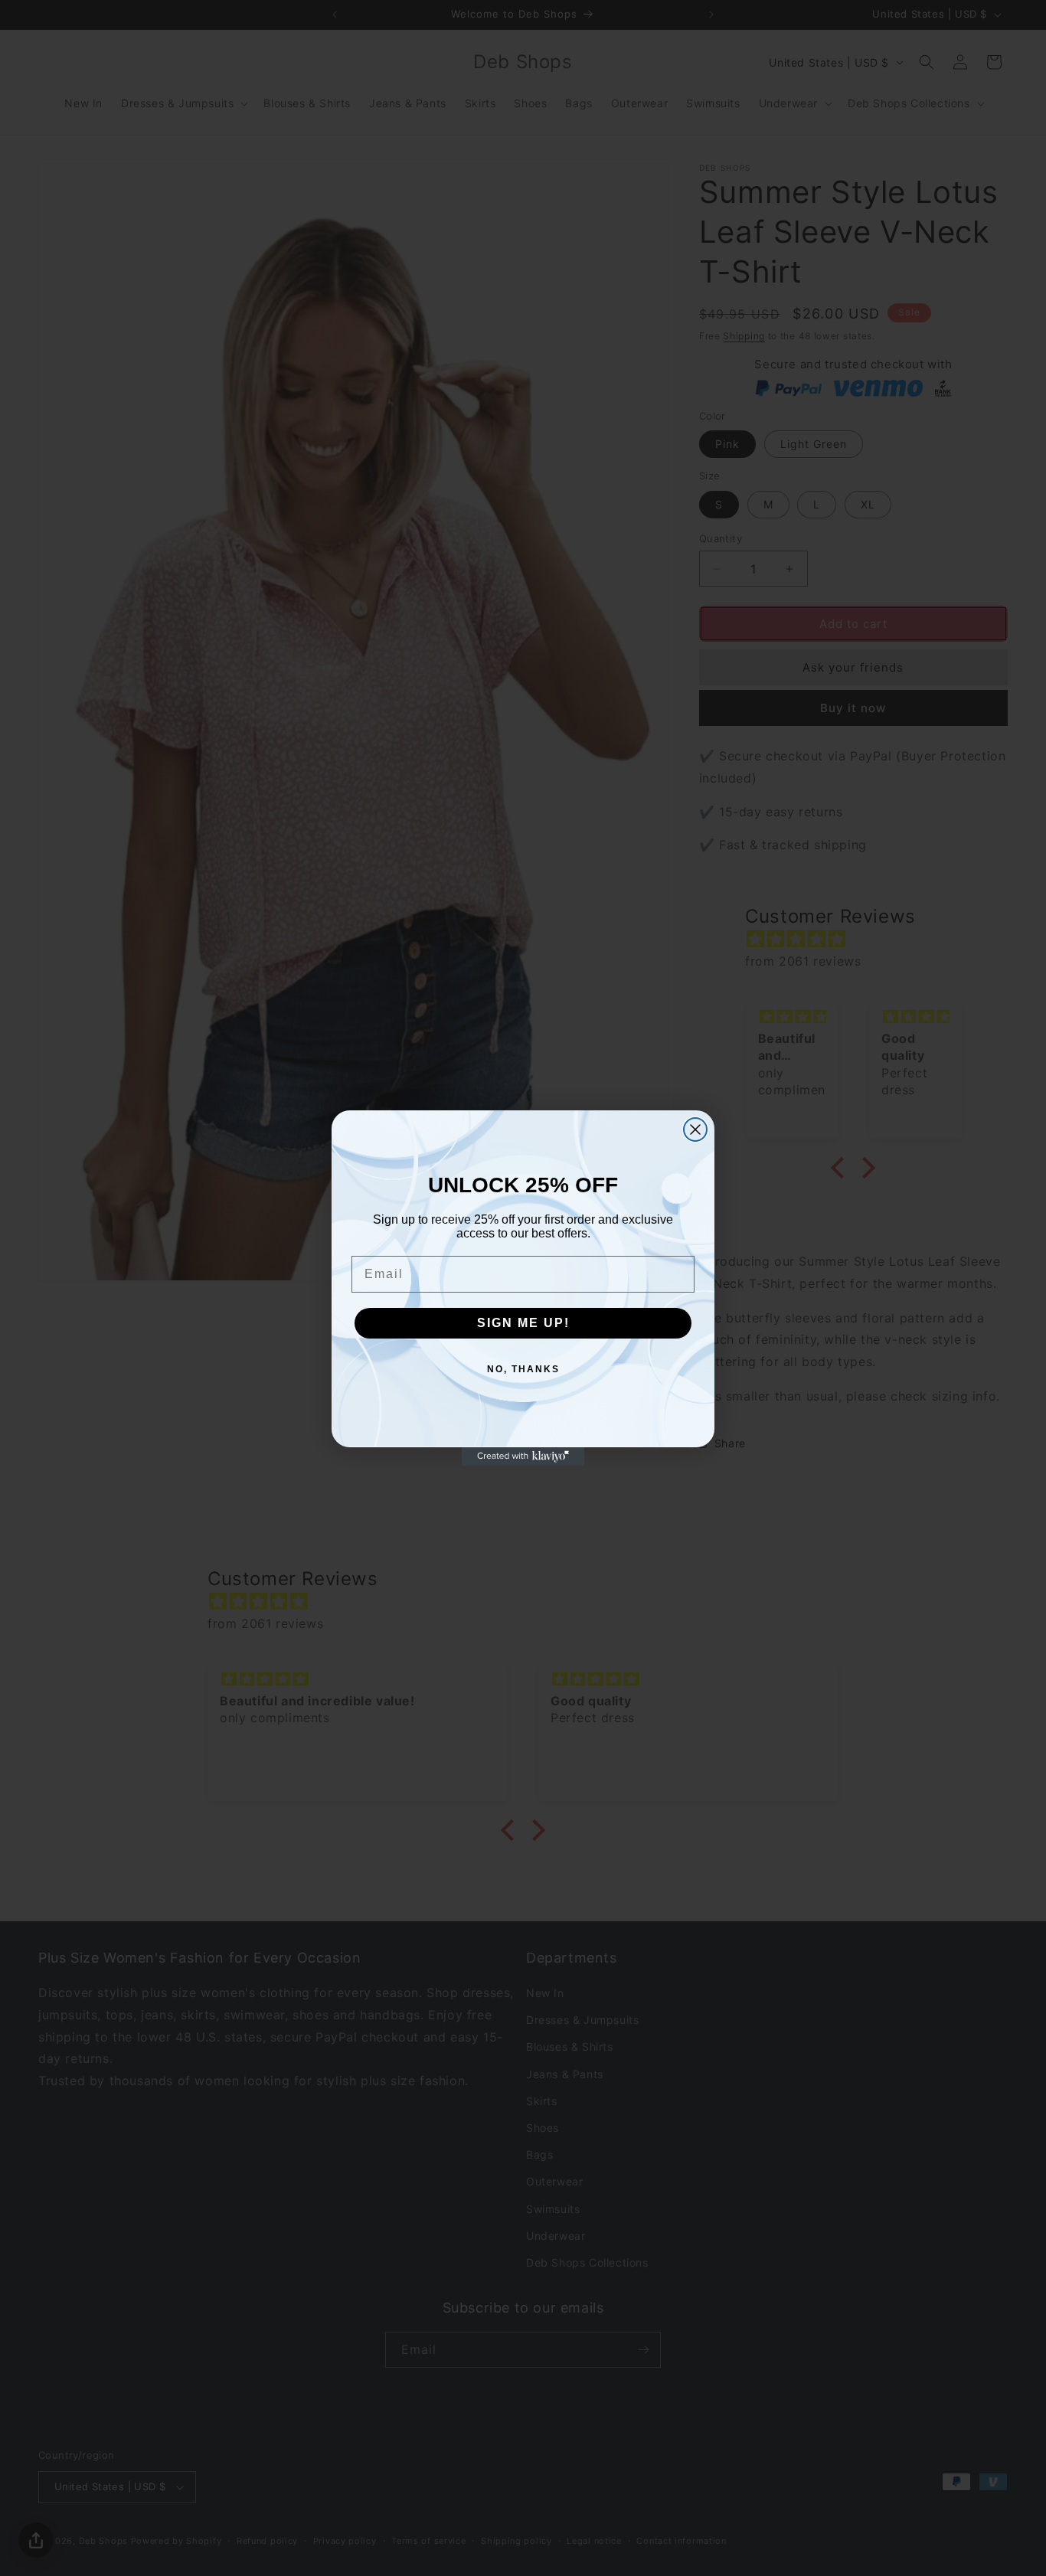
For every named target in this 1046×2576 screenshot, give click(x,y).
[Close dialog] (695, 1129)
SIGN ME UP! (523, 1323)
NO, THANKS (523, 1369)
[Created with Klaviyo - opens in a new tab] (523, 1456)
